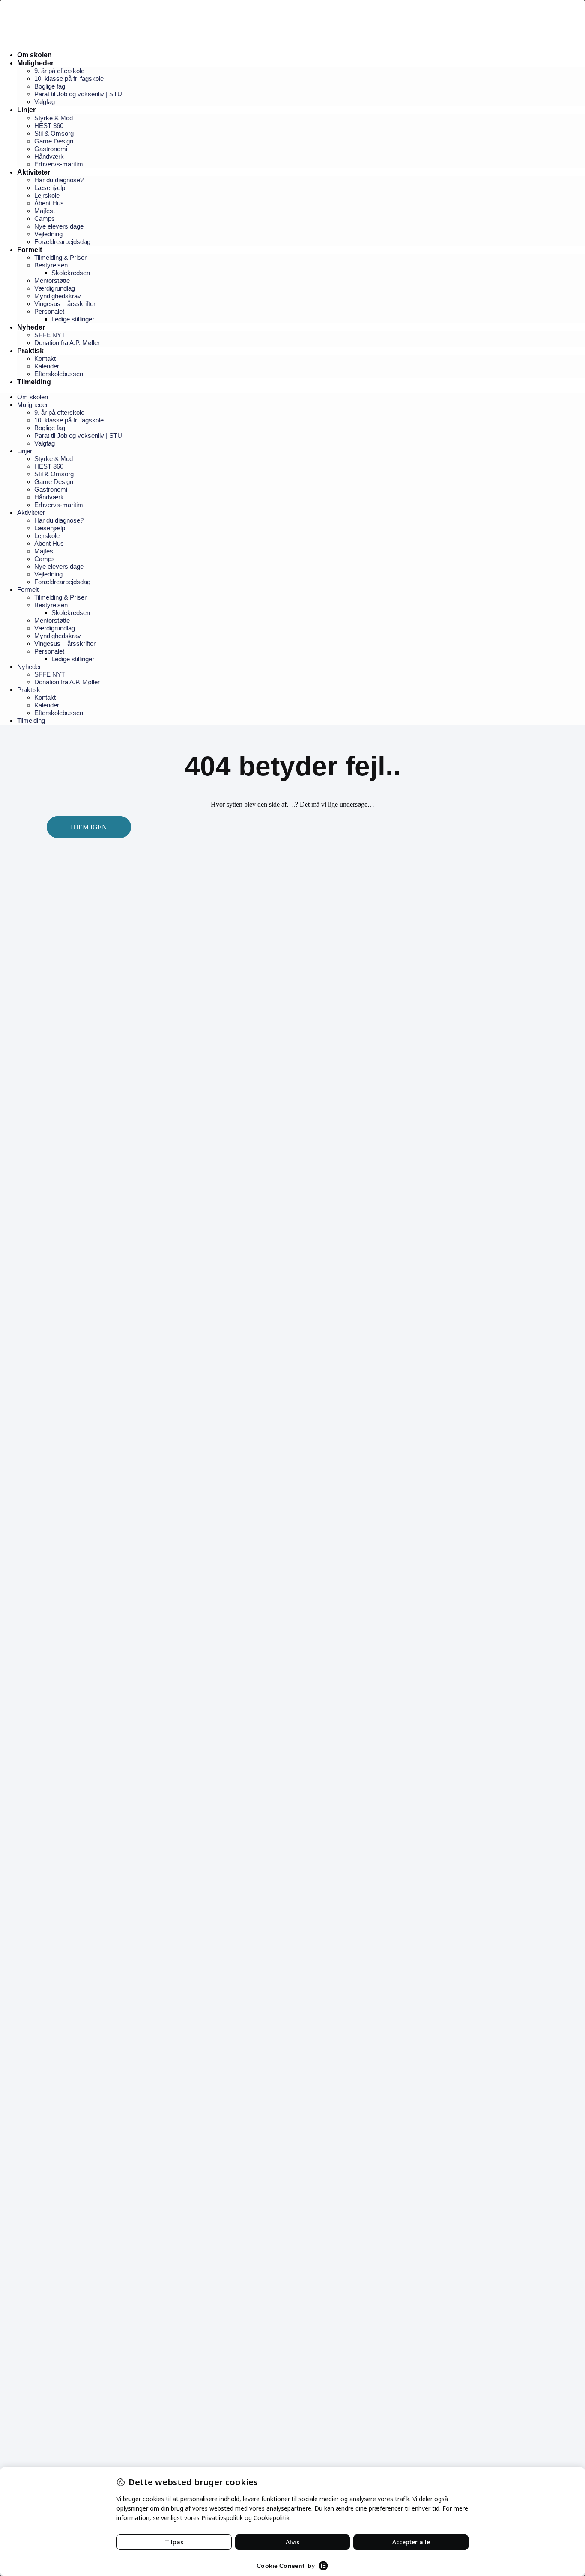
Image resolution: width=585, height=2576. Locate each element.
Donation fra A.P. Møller (67, 343)
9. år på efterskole (59, 71)
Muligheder (35, 63)
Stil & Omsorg (54, 133)
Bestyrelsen (51, 265)
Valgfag (45, 102)
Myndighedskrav (58, 296)
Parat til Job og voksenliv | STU (78, 94)
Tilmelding (34, 382)
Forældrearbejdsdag (62, 242)
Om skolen (34, 55)
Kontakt (45, 358)
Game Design (54, 141)
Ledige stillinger (73, 319)
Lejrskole (47, 195)
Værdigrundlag (55, 288)
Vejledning (48, 234)
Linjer (26, 110)
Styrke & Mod (54, 118)
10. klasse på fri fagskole (69, 79)
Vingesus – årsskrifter (65, 304)
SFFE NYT (50, 335)
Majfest (45, 211)
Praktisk (30, 351)
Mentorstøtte (52, 281)
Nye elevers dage (59, 226)
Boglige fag (50, 86)
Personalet (49, 311)
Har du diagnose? (59, 180)
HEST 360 (49, 126)
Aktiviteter (34, 172)
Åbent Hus (49, 203)
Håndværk (49, 156)
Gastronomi (51, 149)
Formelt (30, 250)
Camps (45, 218)
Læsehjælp (50, 188)
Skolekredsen (71, 273)
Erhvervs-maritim (59, 164)
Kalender (47, 366)
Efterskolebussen (59, 374)
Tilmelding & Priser (60, 257)
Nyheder (31, 327)
